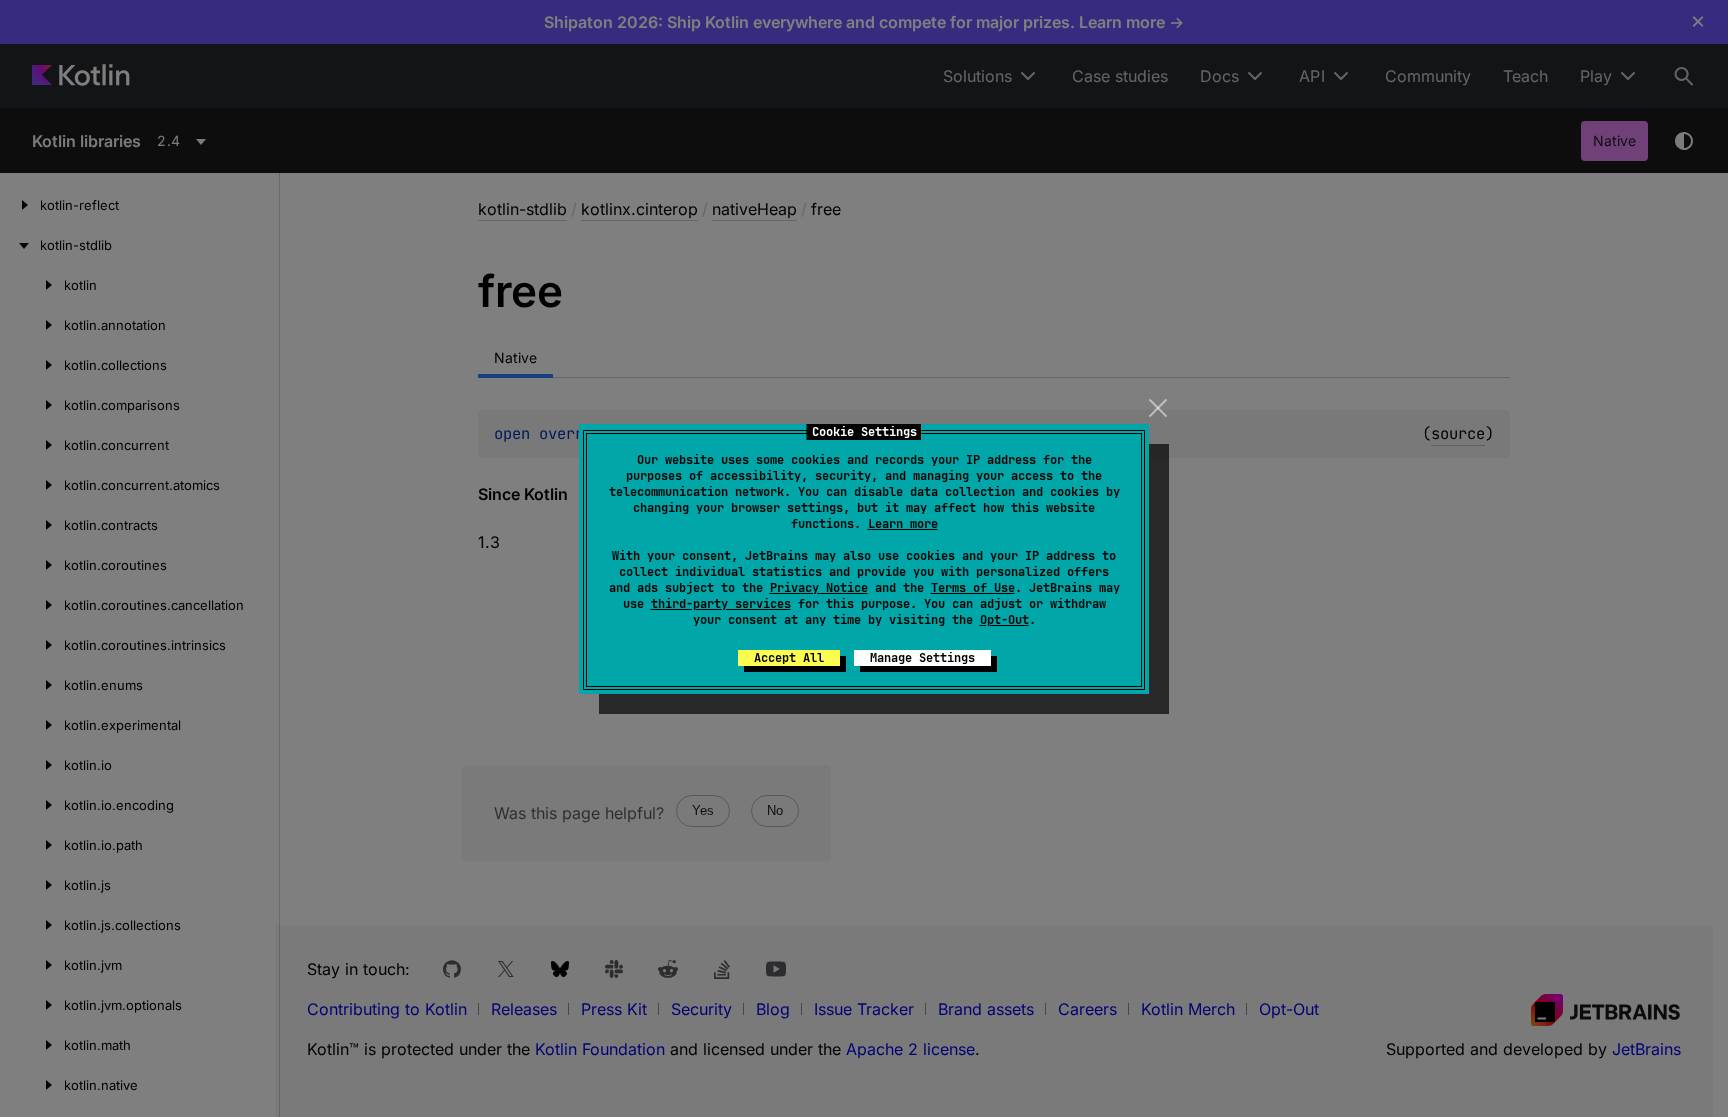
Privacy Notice (819, 588)
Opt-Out (1004, 620)
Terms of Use (973, 588)
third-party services (721, 604)
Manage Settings (922, 658)
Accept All (789, 658)
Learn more (903, 524)
